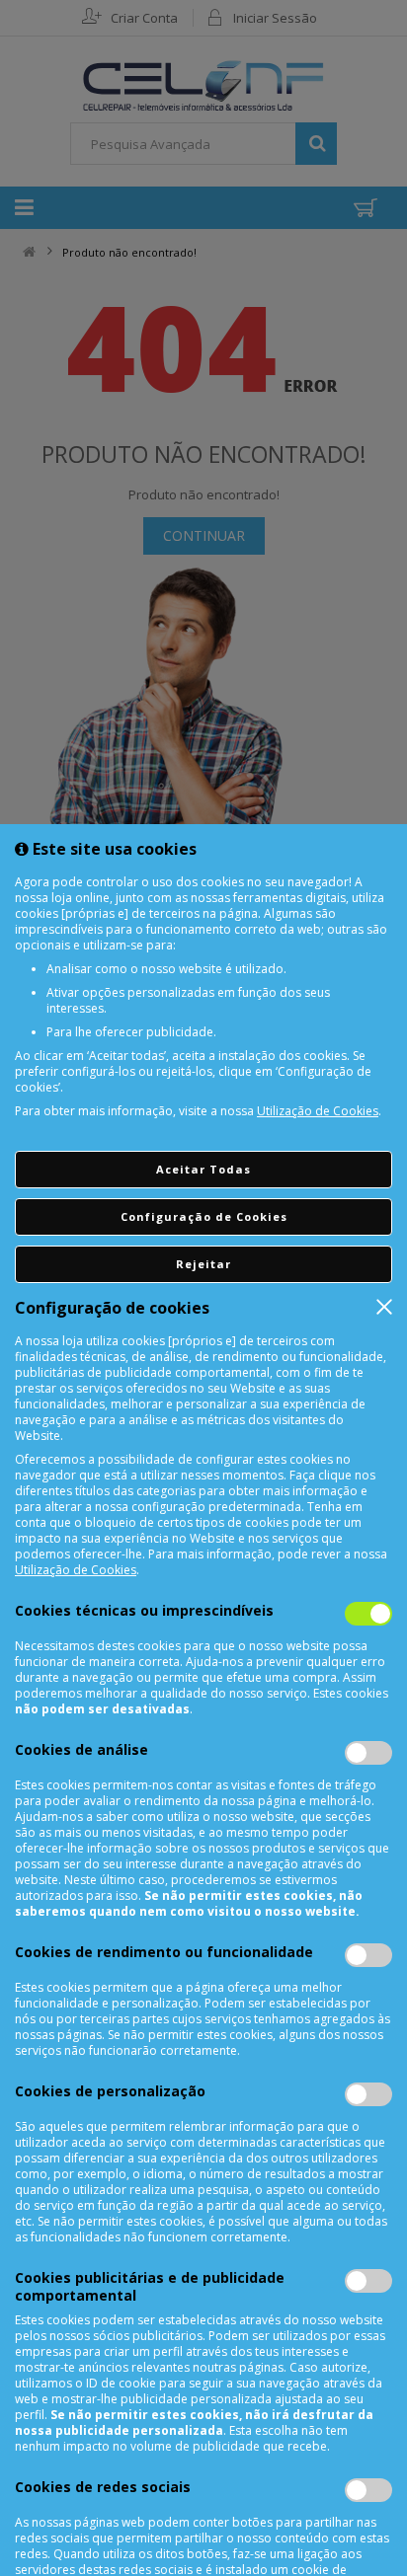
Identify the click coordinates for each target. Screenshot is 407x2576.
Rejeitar (203, 1264)
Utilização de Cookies (318, 1111)
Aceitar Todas (203, 1169)
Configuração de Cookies (204, 1216)
